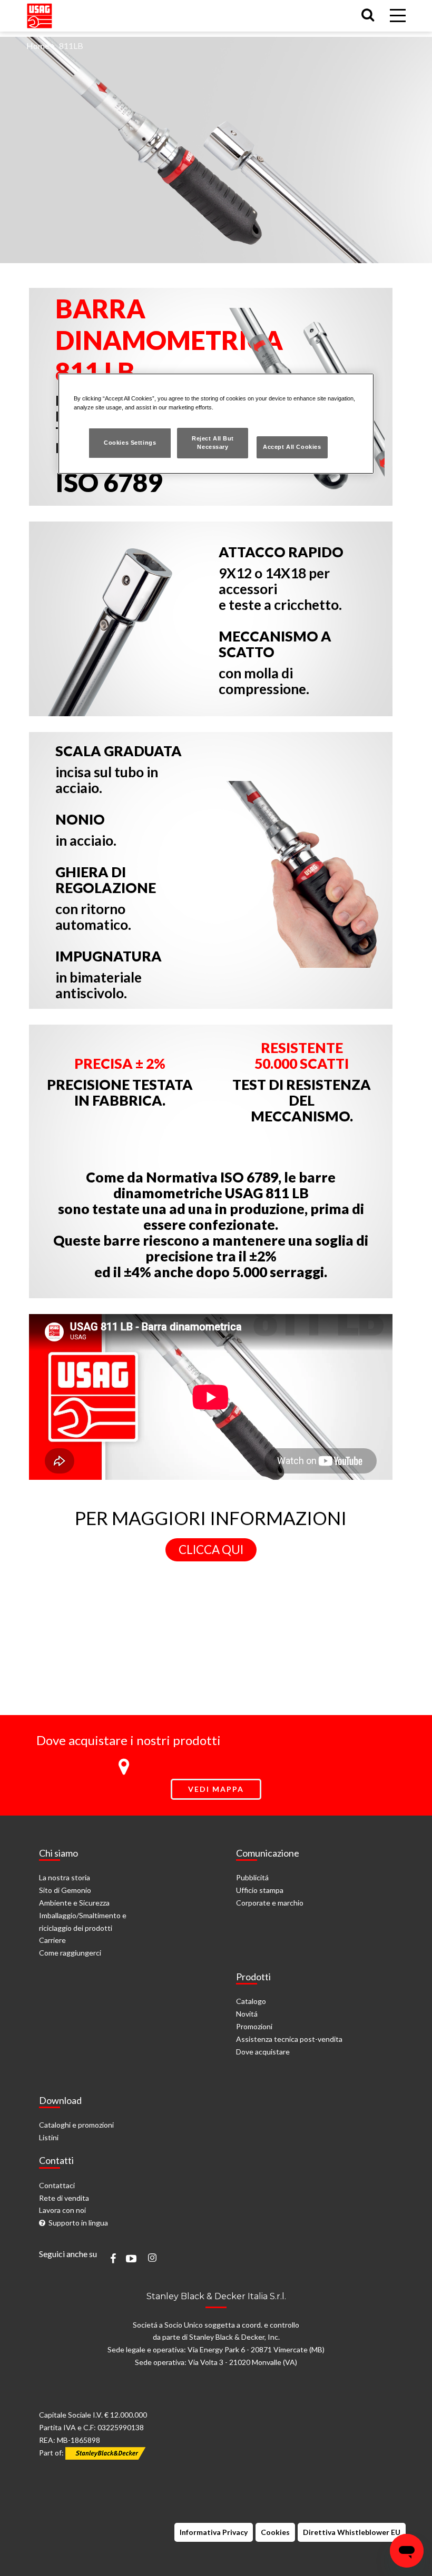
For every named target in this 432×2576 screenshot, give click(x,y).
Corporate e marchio (270, 1903)
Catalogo (251, 2001)
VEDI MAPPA (216, 1789)
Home (38, 46)
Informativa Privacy (214, 2532)
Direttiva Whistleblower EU (352, 2532)
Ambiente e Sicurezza (74, 1903)
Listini (49, 2137)
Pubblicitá (252, 1877)
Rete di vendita (64, 2198)
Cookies (275, 2532)
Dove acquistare (263, 2052)
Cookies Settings (130, 443)
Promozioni (254, 2026)
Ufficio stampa (260, 1890)
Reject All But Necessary (213, 443)
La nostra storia (65, 1877)
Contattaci (57, 2185)
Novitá (247, 2014)
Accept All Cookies (292, 447)
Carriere (52, 1940)
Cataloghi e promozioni (76, 2125)
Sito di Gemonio (65, 1890)
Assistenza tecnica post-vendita (289, 2039)
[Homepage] (40, 13)
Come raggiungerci (70, 1953)
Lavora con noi (62, 2210)
